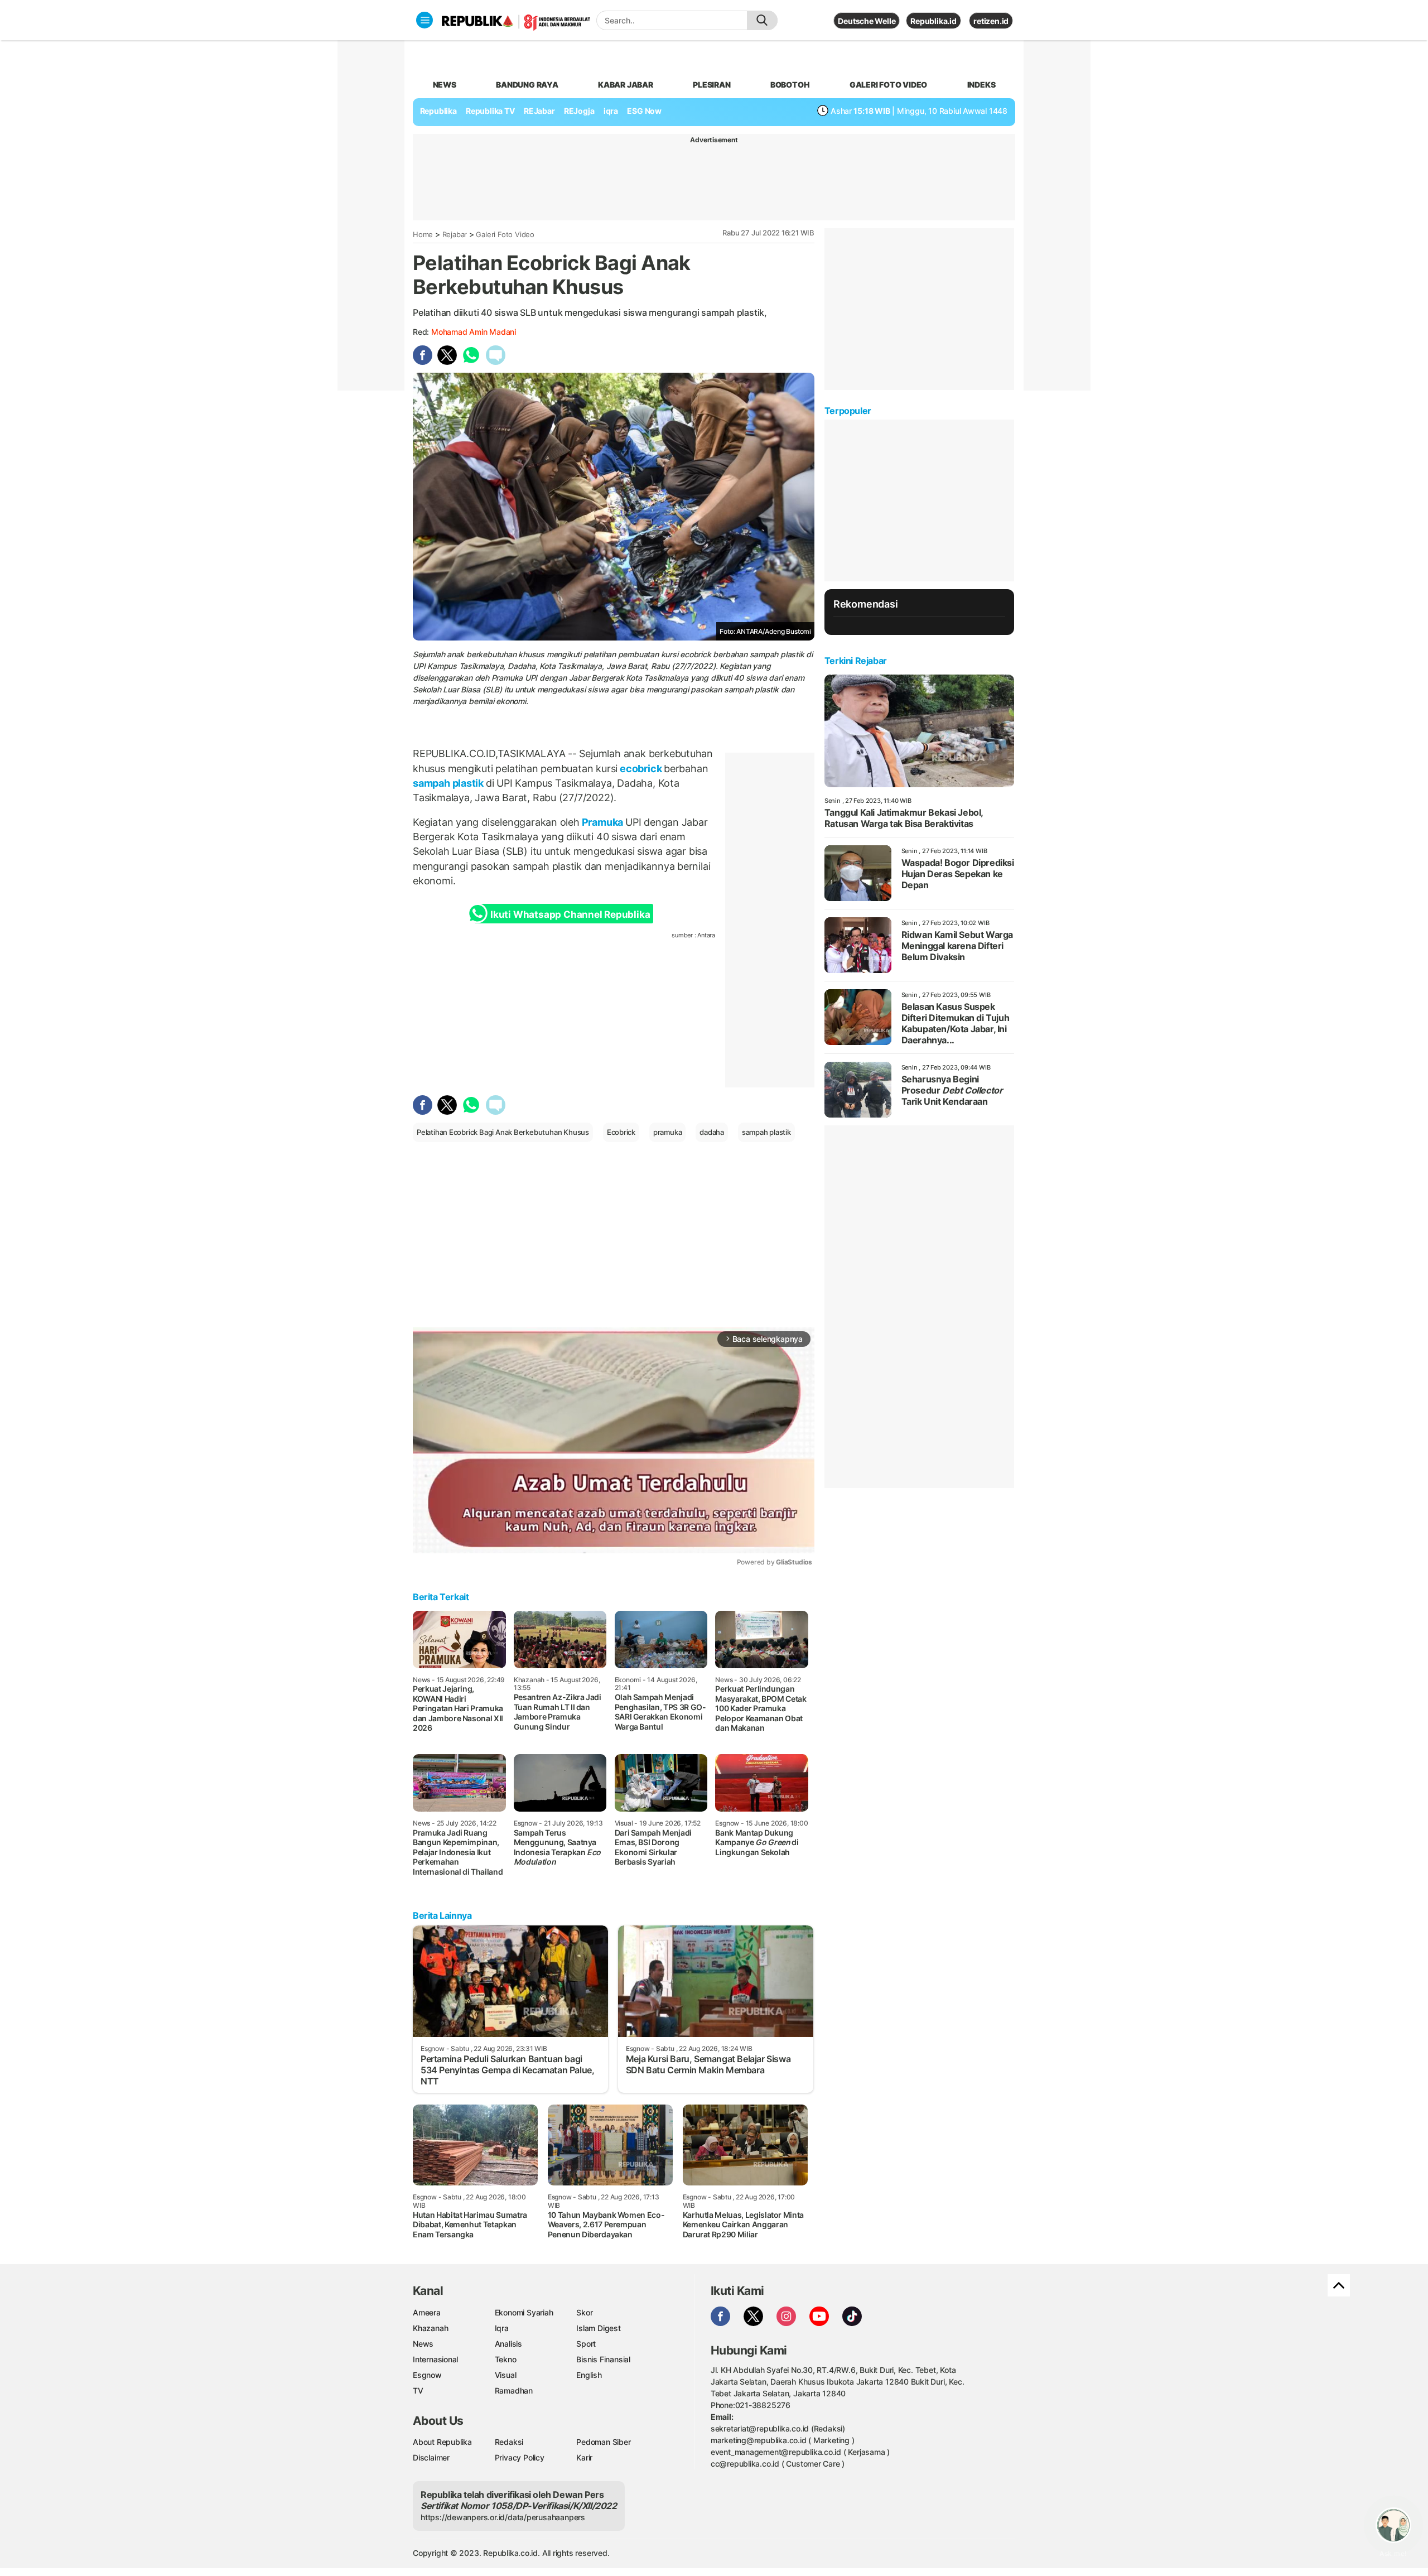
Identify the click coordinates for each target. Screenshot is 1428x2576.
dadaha (712, 1132)
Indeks (981, 85)
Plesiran (711, 85)
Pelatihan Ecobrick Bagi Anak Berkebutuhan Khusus (503, 1132)
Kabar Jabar (626, 85)
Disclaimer (431, 2457)
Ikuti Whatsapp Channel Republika (570, 914)
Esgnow (427, 2375)
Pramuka (602, 822)
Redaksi (509, 2442)
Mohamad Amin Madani (474, 332)
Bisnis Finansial (603, 2359)
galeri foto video (888, 85)
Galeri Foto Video (505, 234)
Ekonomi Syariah (524, 2312)
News (423, 2344)
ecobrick (641, 769)
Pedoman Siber (603, 2442)
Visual (506, 2375)
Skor (584, 2312)
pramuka (668, 1132)
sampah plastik (449, 783)
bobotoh (790, 85)
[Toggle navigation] (424, 20)
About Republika (442, 2442)
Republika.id (933, 21)
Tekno (506, 2359)
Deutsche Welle (867, 21)
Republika (438, 111)
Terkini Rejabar (856, 661)
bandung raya (527, 85)
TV (418, 2390)
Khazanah (430, 2328)
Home (423, 234)
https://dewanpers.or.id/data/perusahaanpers (503, 2517)
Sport (586, 2344)
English (589, 2375)
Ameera (427, 2312)
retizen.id (991, 21)
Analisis (508, 2344)
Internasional (435, 2359)
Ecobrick (621, 1132)
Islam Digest (598, 2328)
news (445, 85)
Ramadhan (514, 2390)
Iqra (502, 2328)
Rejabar (455, 234)
